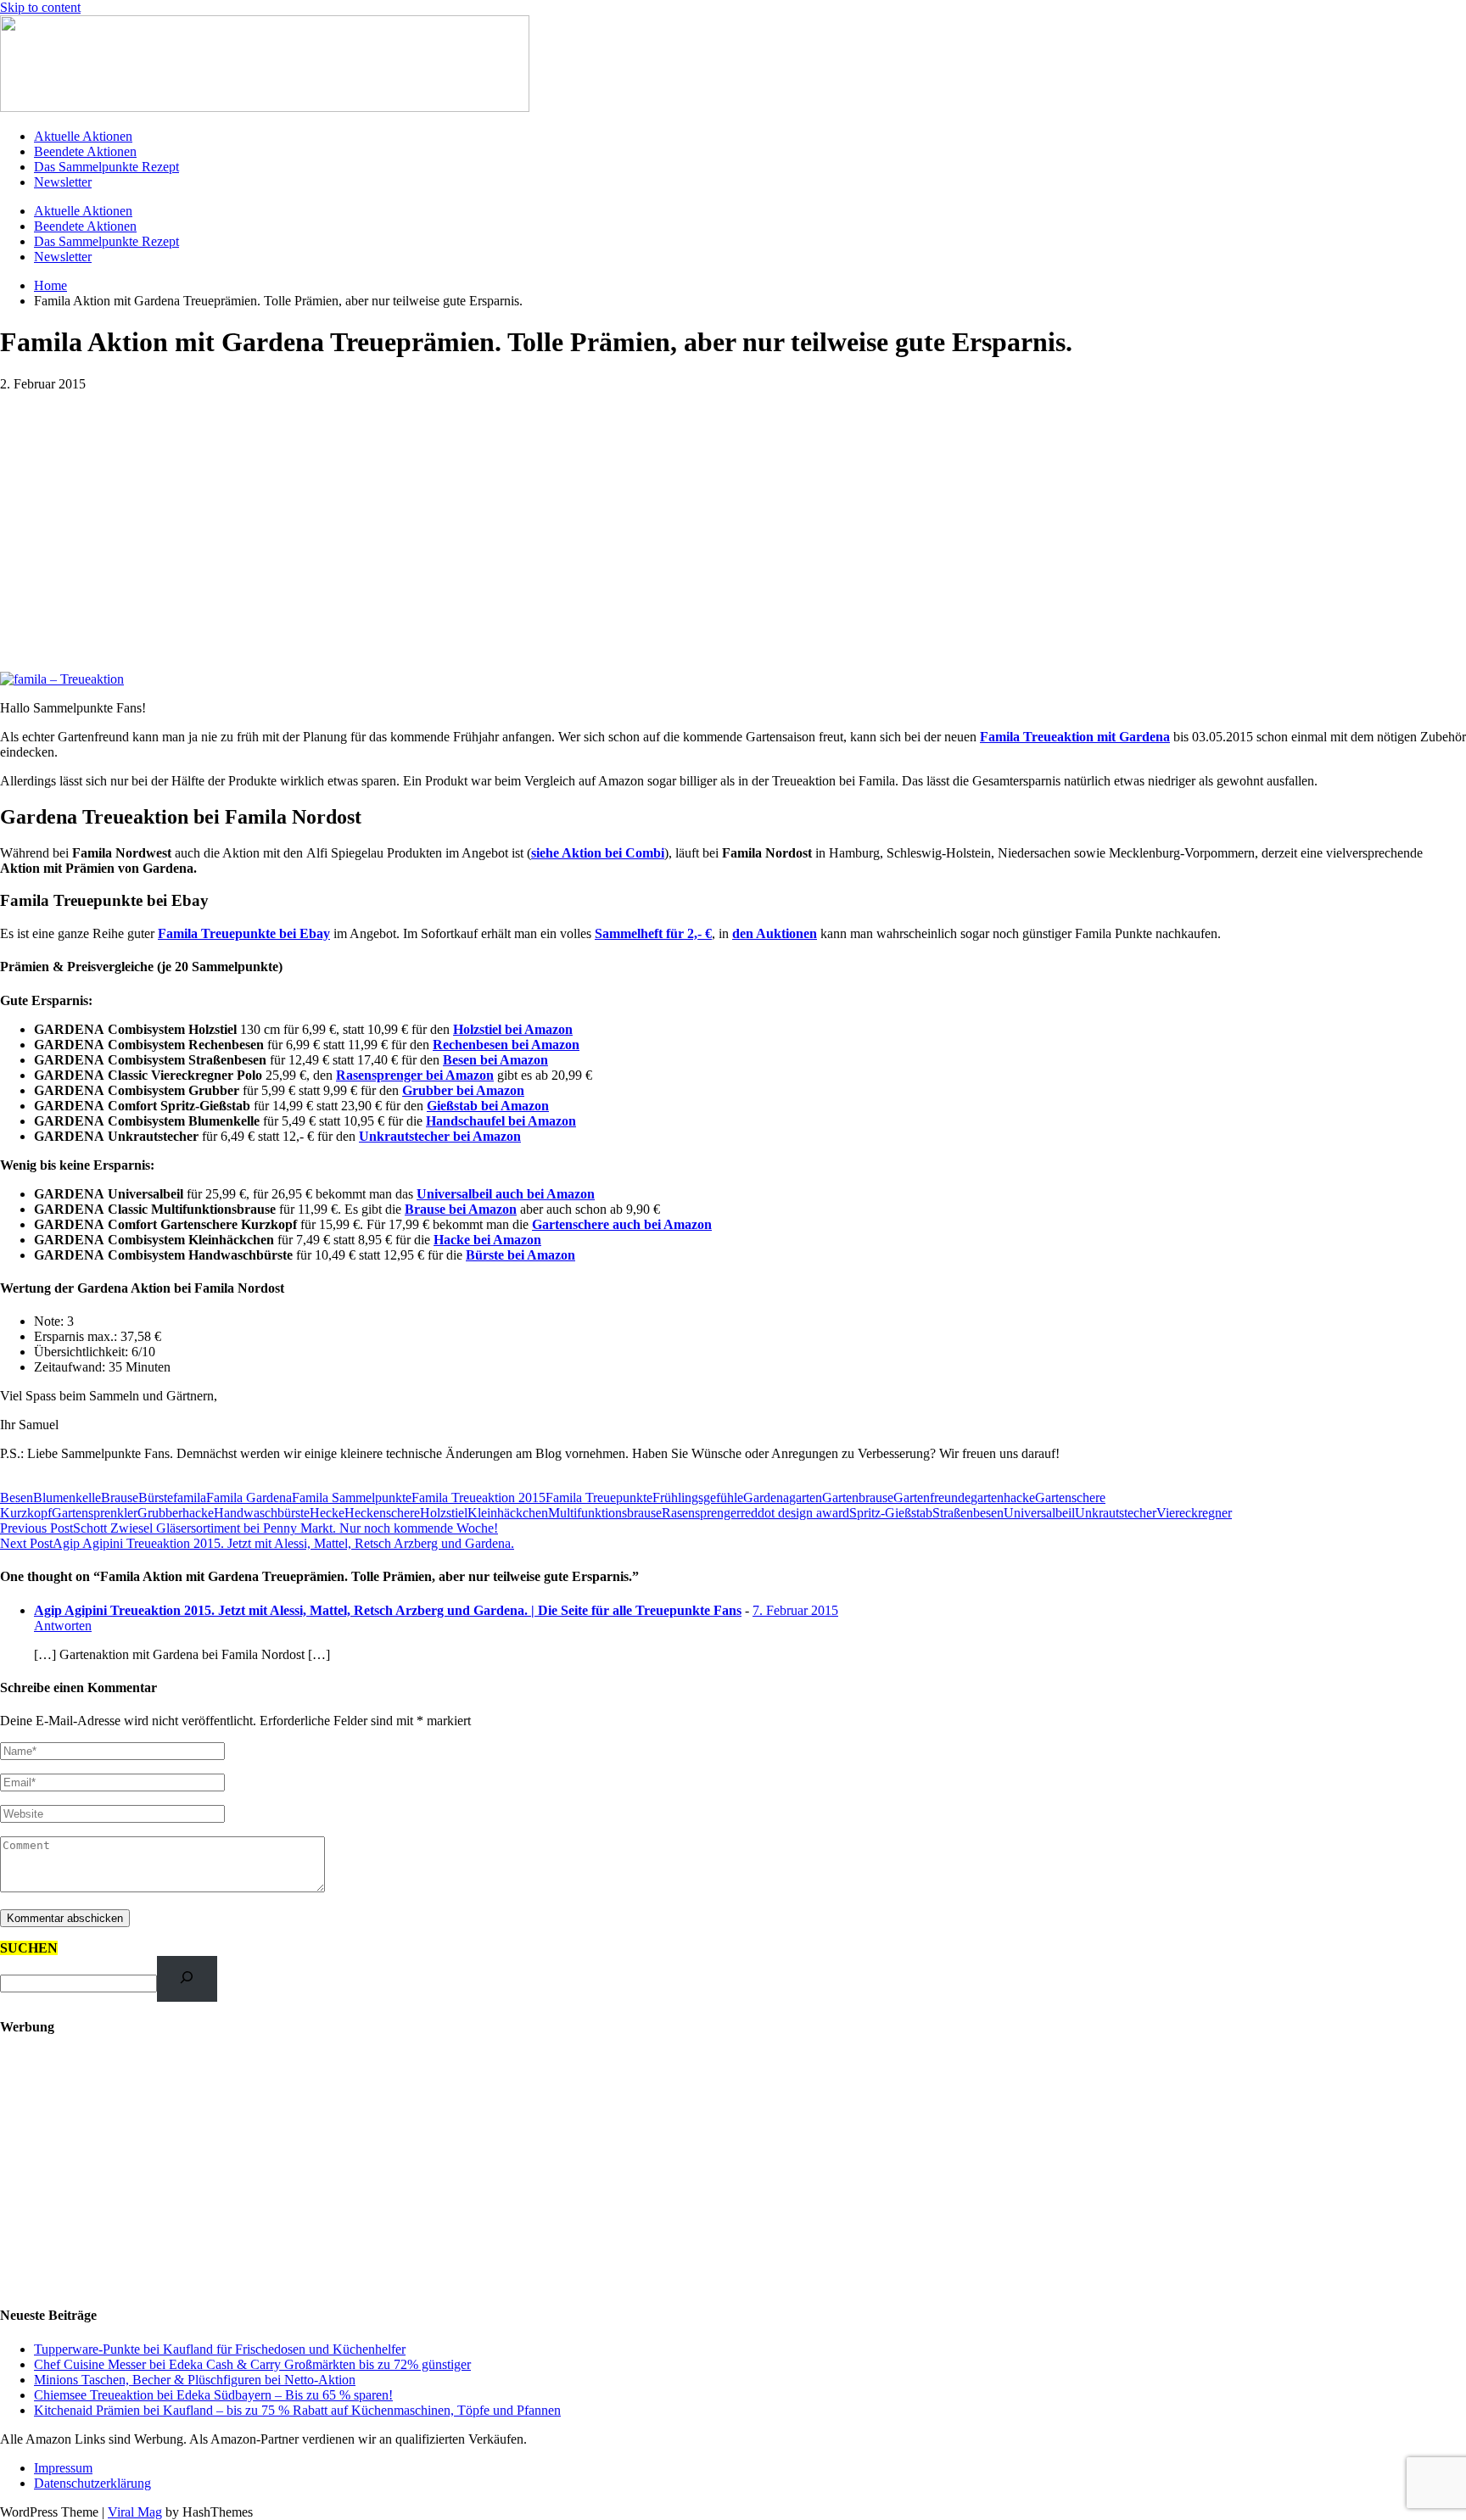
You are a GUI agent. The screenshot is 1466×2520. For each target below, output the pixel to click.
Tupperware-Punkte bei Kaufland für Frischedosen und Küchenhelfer (220, 2349)
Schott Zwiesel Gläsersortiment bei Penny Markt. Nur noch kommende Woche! (249, 1528)
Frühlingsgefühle (698, 1497)
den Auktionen (775, 933)
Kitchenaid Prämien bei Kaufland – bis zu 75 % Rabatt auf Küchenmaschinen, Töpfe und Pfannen (297, 2410)
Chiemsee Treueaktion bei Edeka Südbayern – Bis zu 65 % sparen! (213, 2395)
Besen (17, 1497)
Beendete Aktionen (85, 151)
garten (806, 1497)
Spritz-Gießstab (891, 1513)
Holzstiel (444, 1513)
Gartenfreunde (932, 1497)
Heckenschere (382, 1513)
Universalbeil (1039, 1513)
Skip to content (40, 7)
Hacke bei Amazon (487, 1240)
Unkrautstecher (1116, 1513)
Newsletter (63, 182)
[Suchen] (187, 1978)
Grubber (160, 1513)
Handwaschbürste (262, 1513)
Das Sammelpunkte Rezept (106, 167)
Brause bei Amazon (461, 1209)
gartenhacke (1003, 1497)
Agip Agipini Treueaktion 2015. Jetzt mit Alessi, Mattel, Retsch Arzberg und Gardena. (257, 1543)
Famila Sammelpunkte (352, 1497)
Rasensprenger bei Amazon (415, 1075)
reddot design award (795, 1513)
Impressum (63, 2468)
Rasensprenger (701, 1513)
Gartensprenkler (95, 1513)
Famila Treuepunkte (599, 1497)
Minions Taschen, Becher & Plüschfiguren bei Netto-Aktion (195, 2380)
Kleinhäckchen (508, 1513)
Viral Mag (135, 2512)
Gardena (766, 1497)
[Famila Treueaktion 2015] (62, 679)
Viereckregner (1194, 1513)
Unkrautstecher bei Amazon (440, 1136)
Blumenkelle (67, 1497)
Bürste (156, 1497)
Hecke (327, 1513)
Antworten (63, 1626)
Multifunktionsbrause (605, 1513)
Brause (120, 1497)
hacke (198, 1513)
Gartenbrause (858, 1497)
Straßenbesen (968, 1513)
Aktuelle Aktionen (83, 136)
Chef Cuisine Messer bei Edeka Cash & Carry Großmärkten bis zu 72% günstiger (252, 2364)
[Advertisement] (733, 519)
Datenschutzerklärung (92, 2483)
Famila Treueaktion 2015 (478, 1497)
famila (190, 1497)
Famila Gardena (249, 1497)
